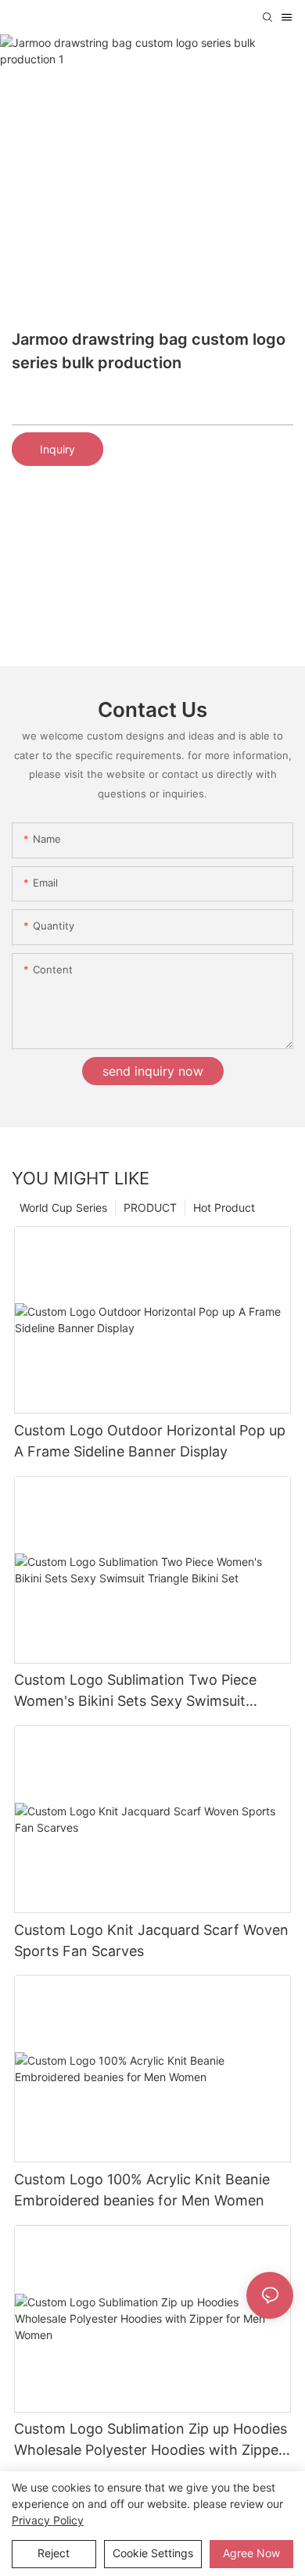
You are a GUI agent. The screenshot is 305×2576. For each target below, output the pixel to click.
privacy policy (48, 2520)
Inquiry (57, 449)
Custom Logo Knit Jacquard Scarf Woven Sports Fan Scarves (151, 1940)
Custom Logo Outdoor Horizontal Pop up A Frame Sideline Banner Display (150, 1441)
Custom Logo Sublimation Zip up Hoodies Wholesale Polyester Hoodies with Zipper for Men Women (151, 2440)
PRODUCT (150, 1207)
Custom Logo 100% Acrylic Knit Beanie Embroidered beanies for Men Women (142, 2190)
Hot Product (224, 1207)
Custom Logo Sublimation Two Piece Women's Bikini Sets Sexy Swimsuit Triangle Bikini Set (135, 1691)
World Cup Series (63, 1207)
